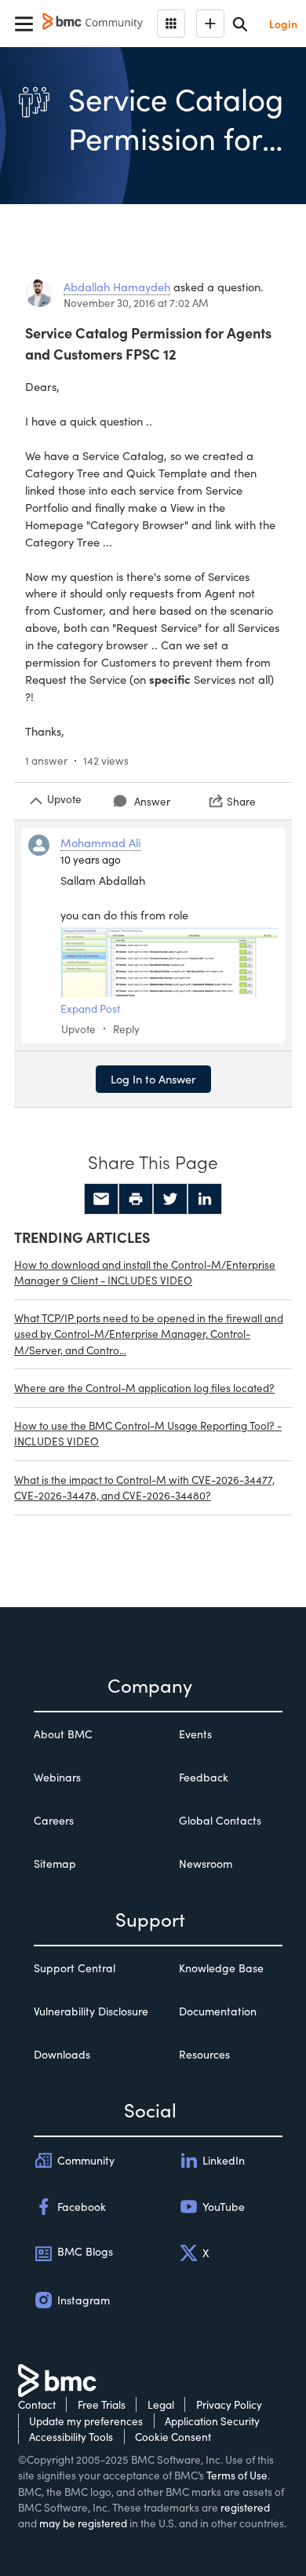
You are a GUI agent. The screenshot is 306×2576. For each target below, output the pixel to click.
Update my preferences (86, 2421)
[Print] (136, 1199)
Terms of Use (237, 2475)
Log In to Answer (153, 1079)
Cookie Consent (173, 2437)
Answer (152, 801)
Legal (161, 2404)
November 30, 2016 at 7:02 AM (136, 303)
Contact (37, 2404)
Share (241, 801)
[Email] (101, 1199)
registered (245, 2507)
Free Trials (102, 2404)
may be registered (83, 2523)
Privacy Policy (229, 2404)
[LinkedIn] (205, 1199)
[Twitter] (170, 1199)
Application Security (212, 2421)
